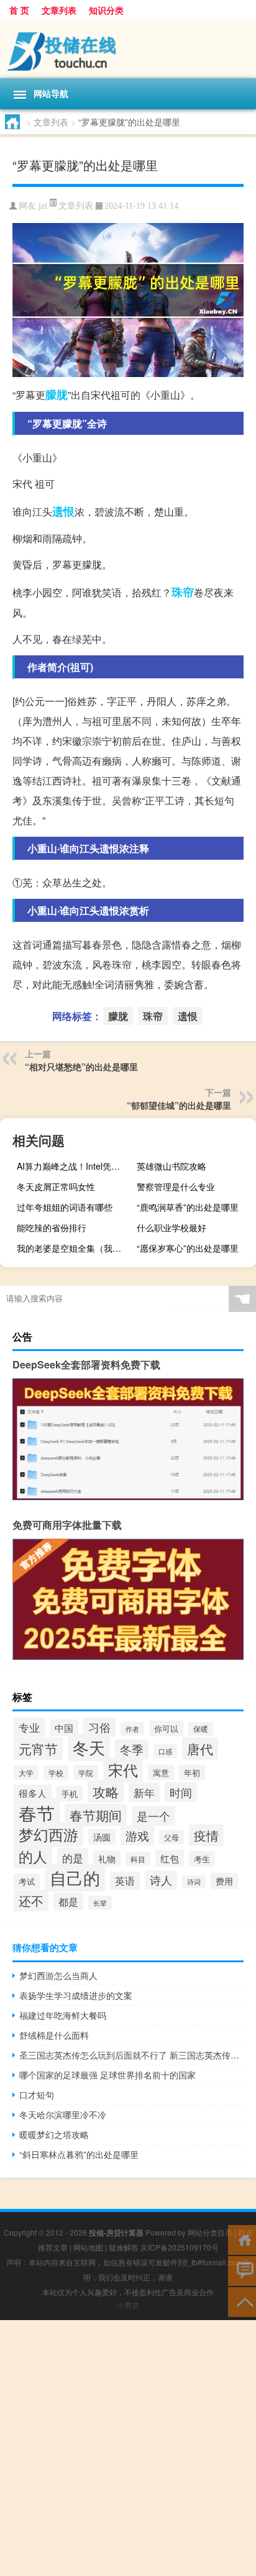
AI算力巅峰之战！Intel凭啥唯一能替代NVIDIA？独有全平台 (75, 1166)
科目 (138, 1859)
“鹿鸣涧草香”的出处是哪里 (188, 1207)
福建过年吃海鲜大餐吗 (63, 2015)
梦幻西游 (48, 1834)
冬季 (132, 1749)
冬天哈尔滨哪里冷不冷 (63, 2114)
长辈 (100, 1903)
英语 (125, 1881)
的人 (33, 1856)
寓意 (161, 1773)
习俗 (99, 1727)
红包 (170, 1858)
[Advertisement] (128, 2448)
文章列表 (59, 10)
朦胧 (57, 394)
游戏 (137, 1836)
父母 (171, 1837)
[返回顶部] (242, 2301)
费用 (224, 1881)
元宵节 (38, 1749)
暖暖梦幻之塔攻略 (54, 2134)
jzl (43, 206)
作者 (132, 1729)
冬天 (89, 1747)
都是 (68, 1901)
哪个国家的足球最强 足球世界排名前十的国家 (107, 2075)
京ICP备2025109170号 (180, 2247)
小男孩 (128, 2305)
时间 (181, 1792)
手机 (70, 1794)
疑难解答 (124, 2247)
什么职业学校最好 (171, 1227)
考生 (202, 1859)
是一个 (153, 1816)
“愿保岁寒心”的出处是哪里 (188, 1248)
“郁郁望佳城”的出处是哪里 (179, 1105)
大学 (26, 1773)
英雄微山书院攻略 (171, 1166)
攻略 (106, 1791)
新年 (144, 1792)
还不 (31, 1900)
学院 (86, 1773)
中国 (64, 1728)
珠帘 (183, 592)
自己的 (75, 1877)
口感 (165, 1751)
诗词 (194, 1882)
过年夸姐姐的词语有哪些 (65, 1207)
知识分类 (106, 10)
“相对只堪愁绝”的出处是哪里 (81, 1067)
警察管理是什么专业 (176, 1186)
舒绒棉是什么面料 (54, 2035)
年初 (192, 1773)
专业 (29, 1727)
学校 (56, 1773)
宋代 (123, 1770)
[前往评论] (242, 2270)
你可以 (166, 1728)
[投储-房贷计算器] (128, 49)
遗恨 (63, 511)
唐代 (200, 1749)
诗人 (161, 1880)
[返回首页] (242, 2239)
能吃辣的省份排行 (52, 1227)
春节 (37, 1813)
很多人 (33, 1793)
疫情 (206, 1835)
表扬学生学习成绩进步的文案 (76, 1995)
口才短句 (37, 2095)
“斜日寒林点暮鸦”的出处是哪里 (79, 2154)
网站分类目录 (210, 2232)
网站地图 (88, 2247)
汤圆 (102, 1837)
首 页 (19, 10)
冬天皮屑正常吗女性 (56, 1186)
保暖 (201, 1729)
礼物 (107, 1859)
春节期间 (96, 1815)
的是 (73, 1858)
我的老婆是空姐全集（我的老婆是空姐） (75, 1248)
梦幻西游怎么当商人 (58, 1975)
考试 (27, 1881)
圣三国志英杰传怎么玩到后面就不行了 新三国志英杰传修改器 (131, 2055)
